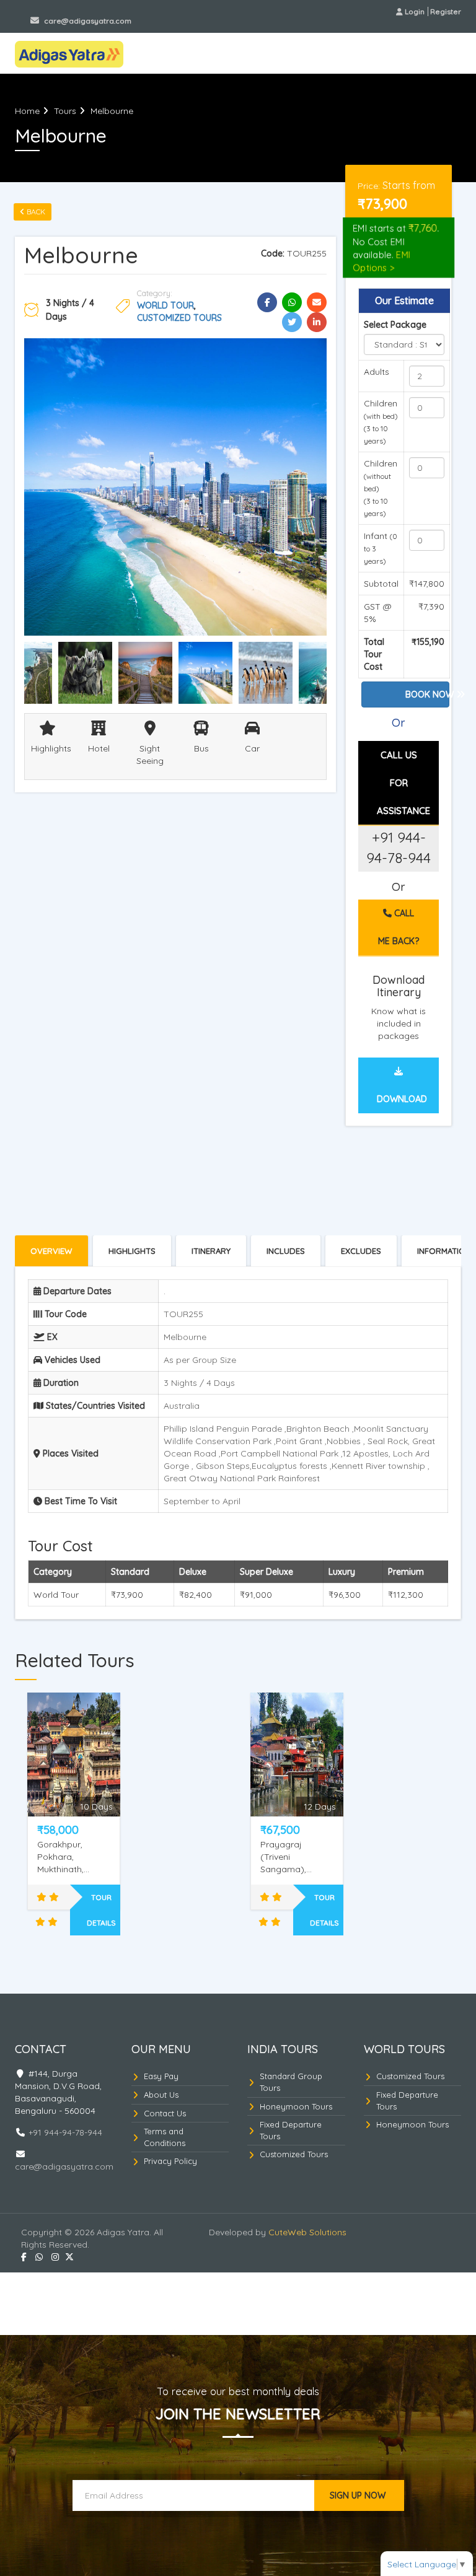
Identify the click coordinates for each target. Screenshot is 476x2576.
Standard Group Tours (291, 2082)
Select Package (395, 325)
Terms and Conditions (165, 2137)
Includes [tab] (286, 1251)
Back (35, 212)
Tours (65, 111)
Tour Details (101, 1910)
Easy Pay (161, 2076)
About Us (161, 2095)
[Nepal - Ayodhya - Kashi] (297, 1755)
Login (415, 11)
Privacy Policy (170, 2161)
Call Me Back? (399, 927)
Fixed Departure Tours (291, 2130)
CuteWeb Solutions (307, 2232)
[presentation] (211, 1251)
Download (402, 1099)
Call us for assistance (403, 783)
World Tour (165, 305)
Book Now (427, 694)
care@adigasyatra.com (87, 21)
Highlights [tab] (132, 1251)
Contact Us (165, 2113)
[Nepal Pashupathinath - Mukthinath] (74, 1755)
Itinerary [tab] (211, 1251)
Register (446, 11)
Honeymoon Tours (296, 2106)
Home (27, 111)
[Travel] (69, 52)
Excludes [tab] (361, 1251)
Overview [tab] (51, 1251)
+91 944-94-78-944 (67, 11)
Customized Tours (179, 318)
